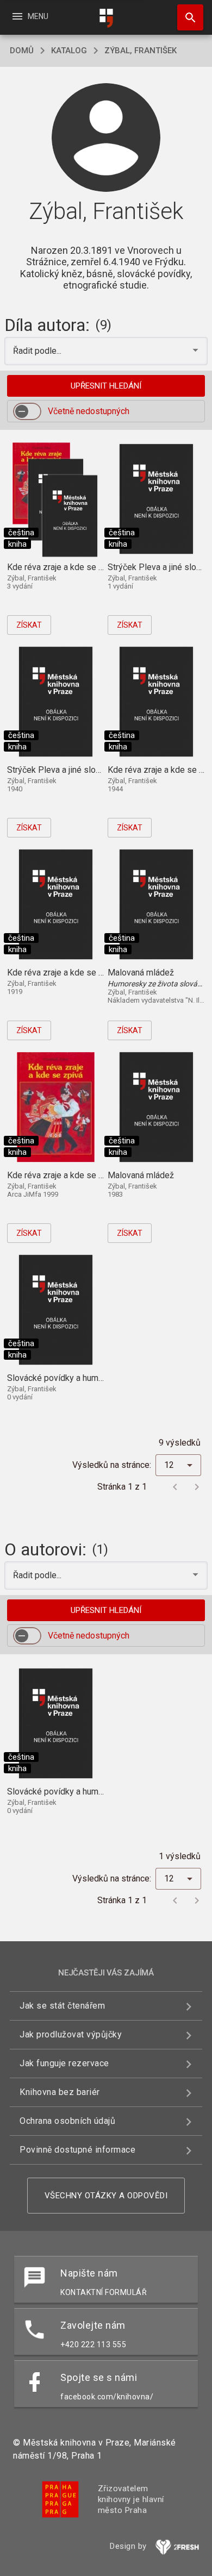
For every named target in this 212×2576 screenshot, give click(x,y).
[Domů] (106, 18)
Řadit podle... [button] (38, 351)
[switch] (27, 411)
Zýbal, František (141, 51)
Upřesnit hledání (106, 386)
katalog (69, 51)
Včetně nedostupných (89, 411)
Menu (30, 16)
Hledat (186, 17)
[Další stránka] (197, 1487)
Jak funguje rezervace (64, 2063)
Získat (29, 625)
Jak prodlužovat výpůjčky (71, 2034)
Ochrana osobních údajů (67, 2121)
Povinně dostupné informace (77, 2150)
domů (22, 51)
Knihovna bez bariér (60, 2092)
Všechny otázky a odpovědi (106, 2196)
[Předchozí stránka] (175, 1487)
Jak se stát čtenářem (62, 2006)
